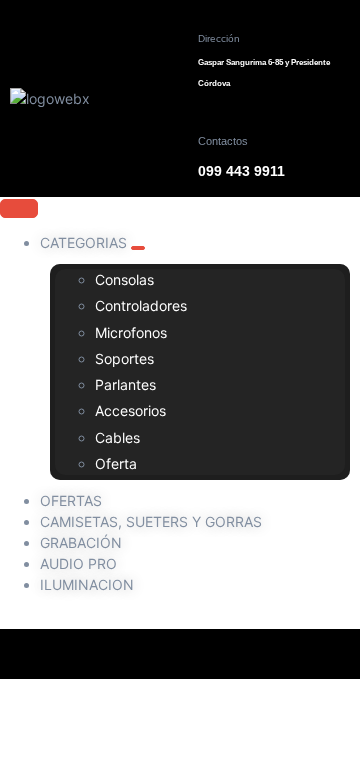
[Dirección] (212, 14)
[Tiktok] (208, 654)
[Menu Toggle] (19, 208)
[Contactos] (212, 116)
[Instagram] (153, 654)
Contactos (223, 141)
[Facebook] (98, 654)
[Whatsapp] (263, 654)
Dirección (219, 38)
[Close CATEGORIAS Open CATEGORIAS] (138, 248)
